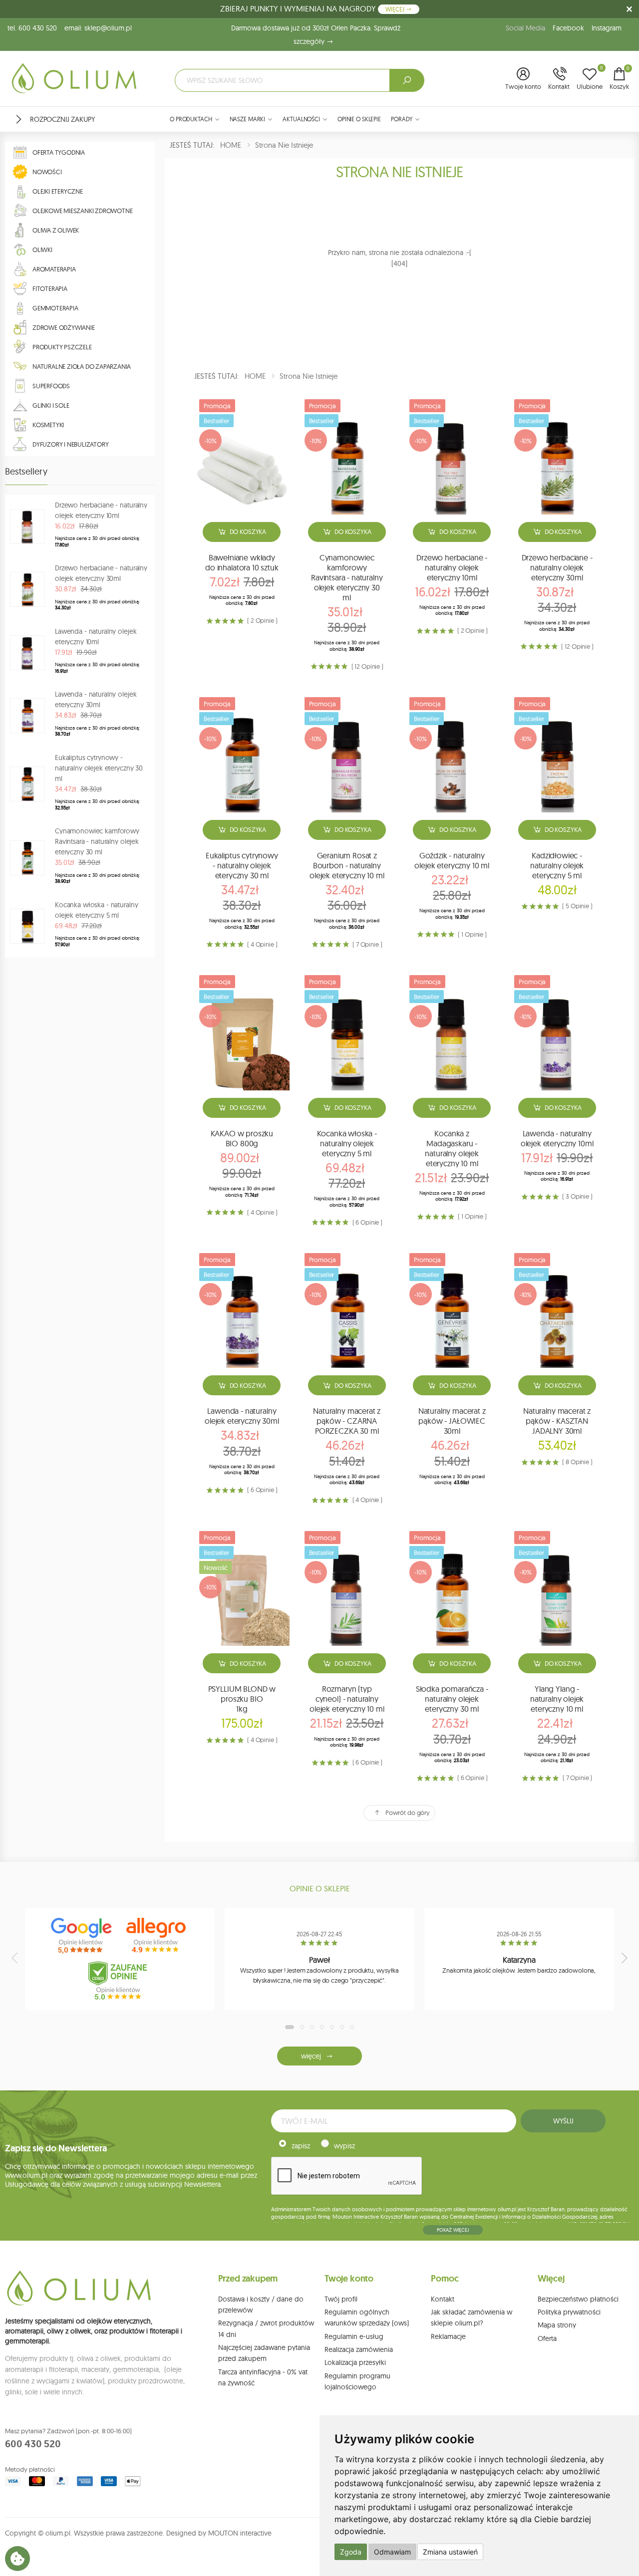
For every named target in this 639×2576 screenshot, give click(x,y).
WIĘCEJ (396, 9)
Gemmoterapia (55, 308)
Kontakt (443, 2299)
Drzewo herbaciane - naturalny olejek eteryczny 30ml (557, 567)
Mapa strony (557, 2325)
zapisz (301, 2146)
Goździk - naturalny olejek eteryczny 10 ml (452, 860)
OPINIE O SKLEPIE (359, 119)
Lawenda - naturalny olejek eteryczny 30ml (242, 1416)
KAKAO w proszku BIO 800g (242, 1138)
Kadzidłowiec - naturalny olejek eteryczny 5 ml (557, 865)
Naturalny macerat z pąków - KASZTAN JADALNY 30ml (557, 1421)
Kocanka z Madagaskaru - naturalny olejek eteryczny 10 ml (452, 1148)
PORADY (402, 119)
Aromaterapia (54, 269)
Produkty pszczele (62, 347)
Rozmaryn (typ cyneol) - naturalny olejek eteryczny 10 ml (347, 1699)
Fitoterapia (50, 288)
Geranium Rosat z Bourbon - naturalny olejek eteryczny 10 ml (347, 865)
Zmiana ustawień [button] (450, 2552)
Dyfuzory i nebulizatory (70, 444)
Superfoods (51, 386)
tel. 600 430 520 (32, 28)
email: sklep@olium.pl (98, 28)
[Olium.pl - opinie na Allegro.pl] (157, 1936)
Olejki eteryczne (58, 191)
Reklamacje (448, 2336)
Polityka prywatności (569, 2312)
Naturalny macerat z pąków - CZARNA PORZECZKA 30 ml (347, 1421)
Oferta (547, 2338)
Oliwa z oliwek (56, 230)
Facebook (568, 28)
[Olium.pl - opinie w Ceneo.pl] (120, 1981)
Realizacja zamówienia (359, 2349)
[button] (523, 79)
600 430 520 (33, 2444)
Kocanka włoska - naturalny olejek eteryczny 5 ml (347, 1143)
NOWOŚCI (47, 172)
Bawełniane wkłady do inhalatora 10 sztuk (242, 562)
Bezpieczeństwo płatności (578, 2299)
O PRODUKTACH (191, 119)
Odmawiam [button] (392, 2552)
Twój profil (341, 2299)
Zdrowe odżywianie (64, 327)
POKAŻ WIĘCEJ (453, 2230)
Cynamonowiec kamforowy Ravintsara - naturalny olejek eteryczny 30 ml (347, 577)
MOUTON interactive (240, 2533)
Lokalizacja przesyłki (355, 2362)
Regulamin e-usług (354, 2336)
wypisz (344, 2146)
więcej (311, 2056)
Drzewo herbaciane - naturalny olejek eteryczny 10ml (452, 567)
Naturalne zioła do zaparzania (82, 366)
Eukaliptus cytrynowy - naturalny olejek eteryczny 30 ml (242, 865)
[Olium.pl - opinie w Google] (82, 1936)
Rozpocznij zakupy (62, 119)
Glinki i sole (51, 405)
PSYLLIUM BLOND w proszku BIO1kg (242, 1699)
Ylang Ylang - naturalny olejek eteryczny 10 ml (557, 1699)
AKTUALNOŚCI (301, 119)
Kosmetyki (48, 425)
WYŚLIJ (563, 2121)
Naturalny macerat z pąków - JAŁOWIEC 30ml (452, 1421)
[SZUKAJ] (407, 80)
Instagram (607, 28)
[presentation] (15, 1958)
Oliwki (42, 250)
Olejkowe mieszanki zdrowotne (82, 211)
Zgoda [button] (351, 2552)
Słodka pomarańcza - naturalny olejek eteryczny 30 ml (452, 1699)
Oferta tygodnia (59, 152)
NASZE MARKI (248, 119)
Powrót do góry (408, 1812)
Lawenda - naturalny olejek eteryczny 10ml (557, 1138)
